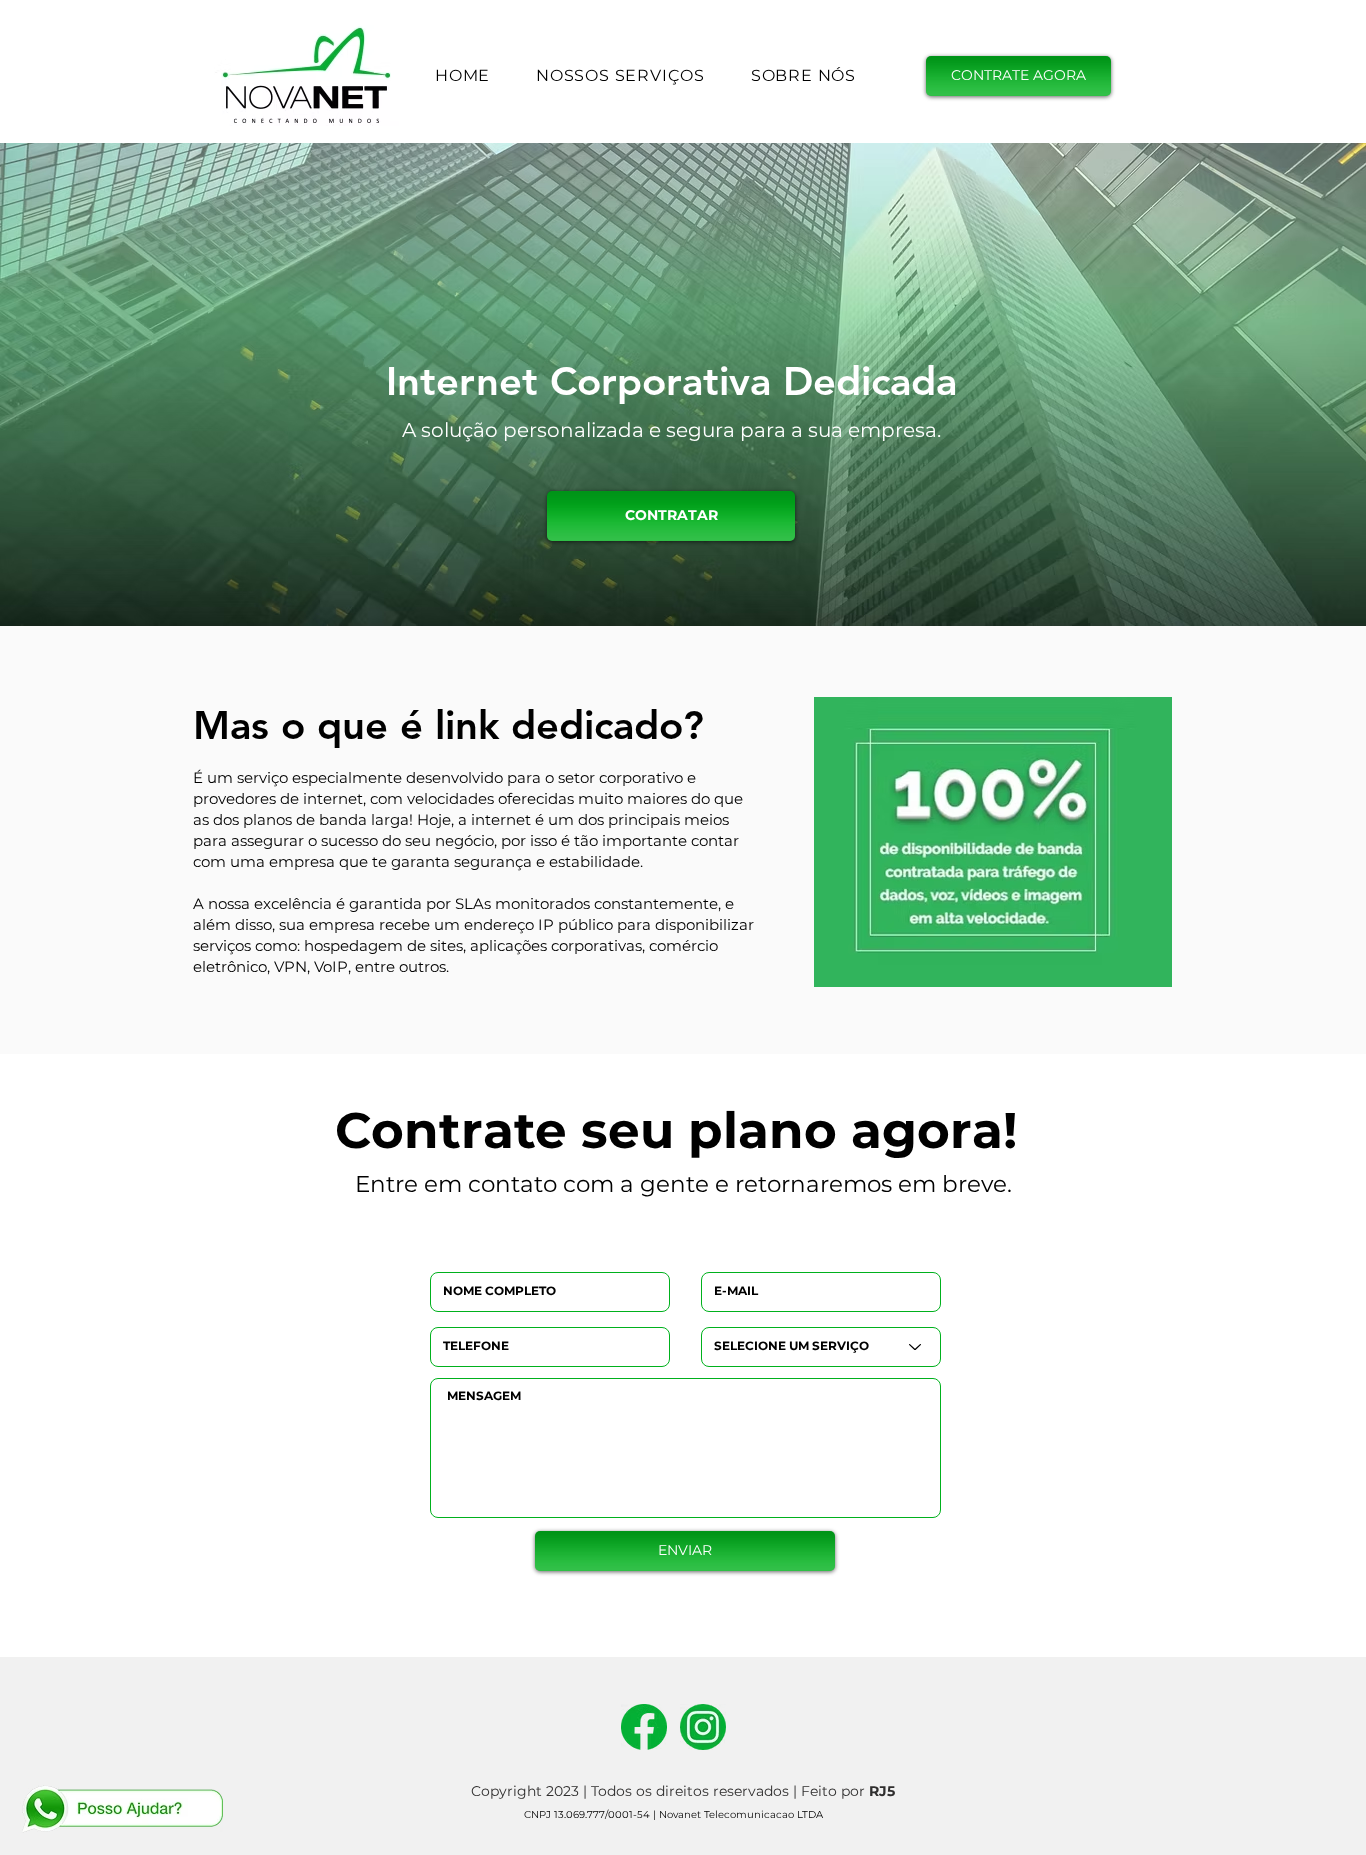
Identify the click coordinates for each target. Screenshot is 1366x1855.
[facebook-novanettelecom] (644, 1727)
